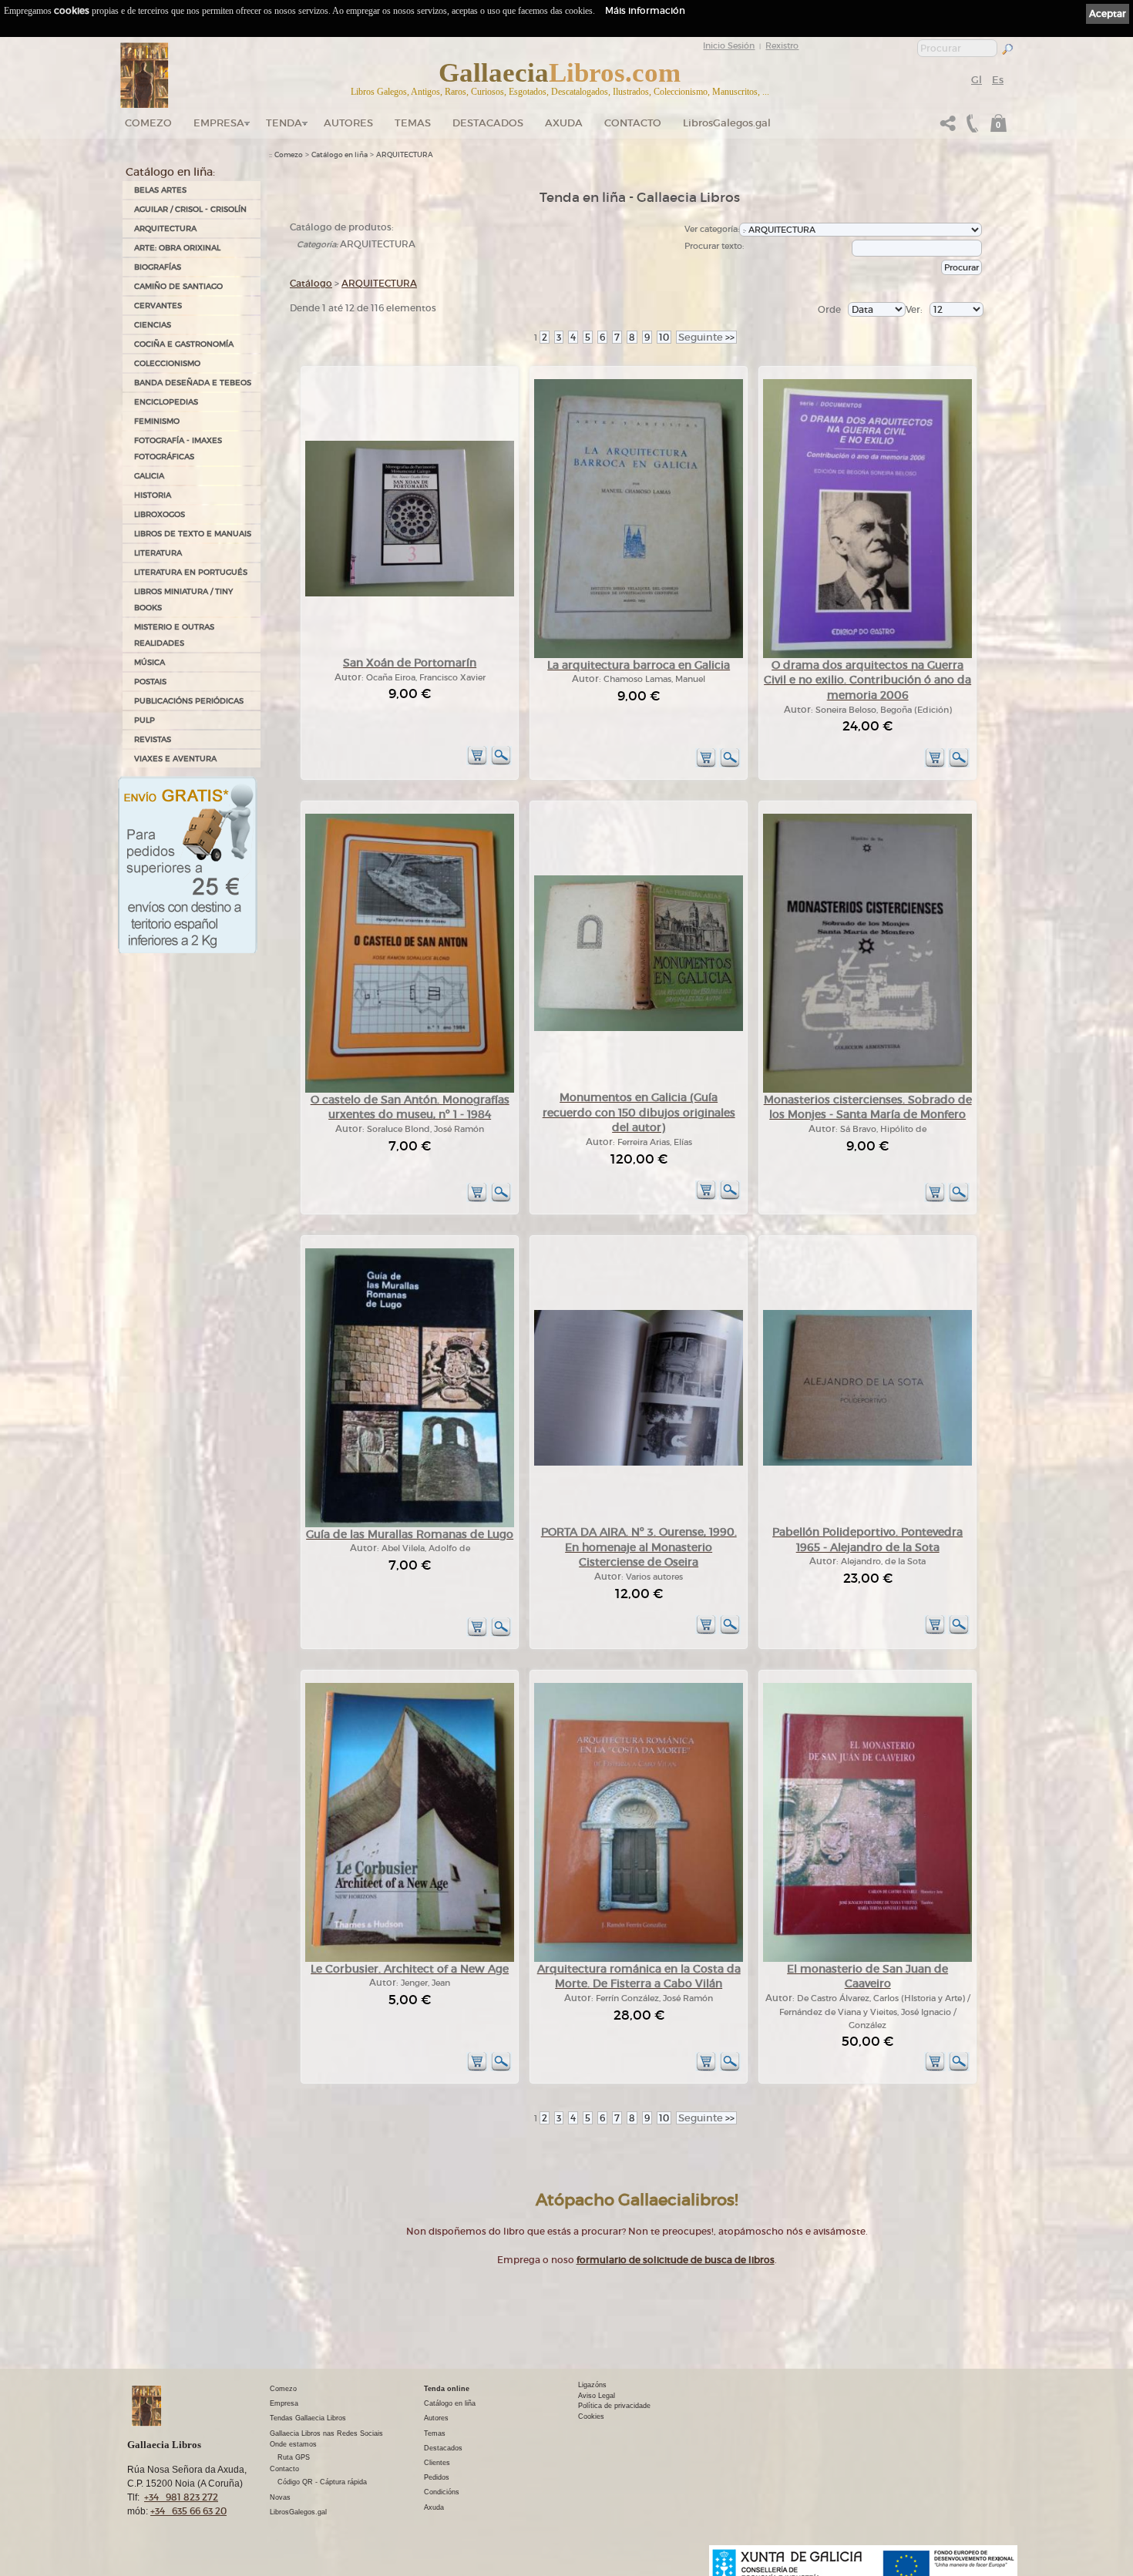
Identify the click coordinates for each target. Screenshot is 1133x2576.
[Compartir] (948, 128)
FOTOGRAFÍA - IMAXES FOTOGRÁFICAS (178, 448)
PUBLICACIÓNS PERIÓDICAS (189, 701)
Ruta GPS (294, 2457)
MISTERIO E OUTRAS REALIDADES (174, 635)
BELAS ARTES (160, 190)
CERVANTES (158, 306)
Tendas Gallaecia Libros (308, 2418)
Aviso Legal (597, 2396)
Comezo (148, 123)
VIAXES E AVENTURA (175, 759)
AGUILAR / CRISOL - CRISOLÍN (190, 209)
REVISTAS (153, 739)
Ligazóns (592, 2385)
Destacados (443, 2448)
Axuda (564, 123)
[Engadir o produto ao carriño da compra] (477, 762)
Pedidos (437, 2477)
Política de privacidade (614, 2406)
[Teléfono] (970, 128)
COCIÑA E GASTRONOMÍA (184, 344)
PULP (145, 720)
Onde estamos (293, 2444)
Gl (977, 80)
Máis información (645, 10)
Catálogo (311, 283)
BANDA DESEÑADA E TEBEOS (193, 383)
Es (998, 80)
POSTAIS (150, 682)
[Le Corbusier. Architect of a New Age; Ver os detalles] (410, 1959)
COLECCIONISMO (167, 363)
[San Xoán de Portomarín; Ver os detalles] (410, 594)
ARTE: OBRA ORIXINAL (177, 248)
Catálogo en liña (340, 155)
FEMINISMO (157, 421)
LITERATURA (158, 553)
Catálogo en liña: (170, 172)
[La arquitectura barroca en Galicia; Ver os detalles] (639, 655)
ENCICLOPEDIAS (166, 402)
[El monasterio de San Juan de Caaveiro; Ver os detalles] (867, 1959)
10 (664, 337)
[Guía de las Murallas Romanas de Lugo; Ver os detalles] (410, 1525)
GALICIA (149, 476)
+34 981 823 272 (181, 2497)
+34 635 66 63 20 (188, 2511)
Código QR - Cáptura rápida (322, 2482)
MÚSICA (150, 662)
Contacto (633, 123)
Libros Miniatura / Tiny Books (183, 599)
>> (706, 337)
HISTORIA (153, 495)
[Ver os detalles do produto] (501, 762)
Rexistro (782, 45)
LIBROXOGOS (160, 514)
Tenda (284, 123)
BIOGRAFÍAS (158, 267)
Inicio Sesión (729, 45)
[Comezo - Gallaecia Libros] (145, 76)
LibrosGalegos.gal (727, 123)
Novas (280, 2497)
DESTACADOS (488, 123)
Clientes (437, 2463)
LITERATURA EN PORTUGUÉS (191, 572)
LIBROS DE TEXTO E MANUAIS (193, 534)
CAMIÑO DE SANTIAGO (178, 286)
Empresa (219, 123)
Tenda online (447, 2389)
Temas (413, 123)
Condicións (442, 2492)
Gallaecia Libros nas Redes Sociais (326, 2433)
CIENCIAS (153, 325)
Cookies (591, 2416)
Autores (348, 123)
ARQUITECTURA (165, 228)
